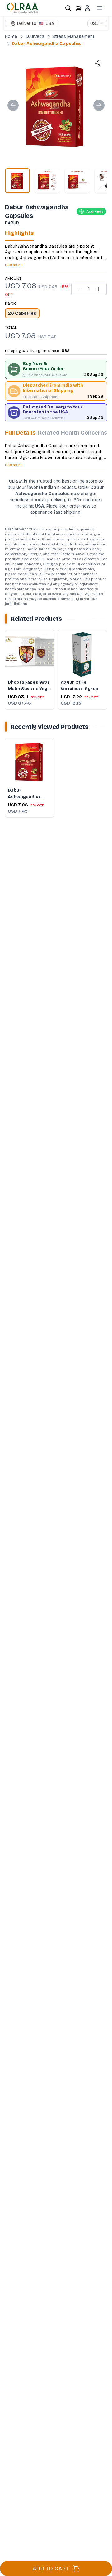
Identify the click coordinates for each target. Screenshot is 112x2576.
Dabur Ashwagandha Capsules (46, 44)
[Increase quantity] (99, 289)
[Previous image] (13, 105)
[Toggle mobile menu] (100, 8)
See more (14, 265)
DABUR (12, 223)
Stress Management (73, 36)
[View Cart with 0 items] (78, 8)
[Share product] (97, 63)
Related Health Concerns (72, 433)
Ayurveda (35, 36)
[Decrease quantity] (79, 289)
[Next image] (99, 105)
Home (11, 36)
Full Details (20, 433)
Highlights (19, 233)
